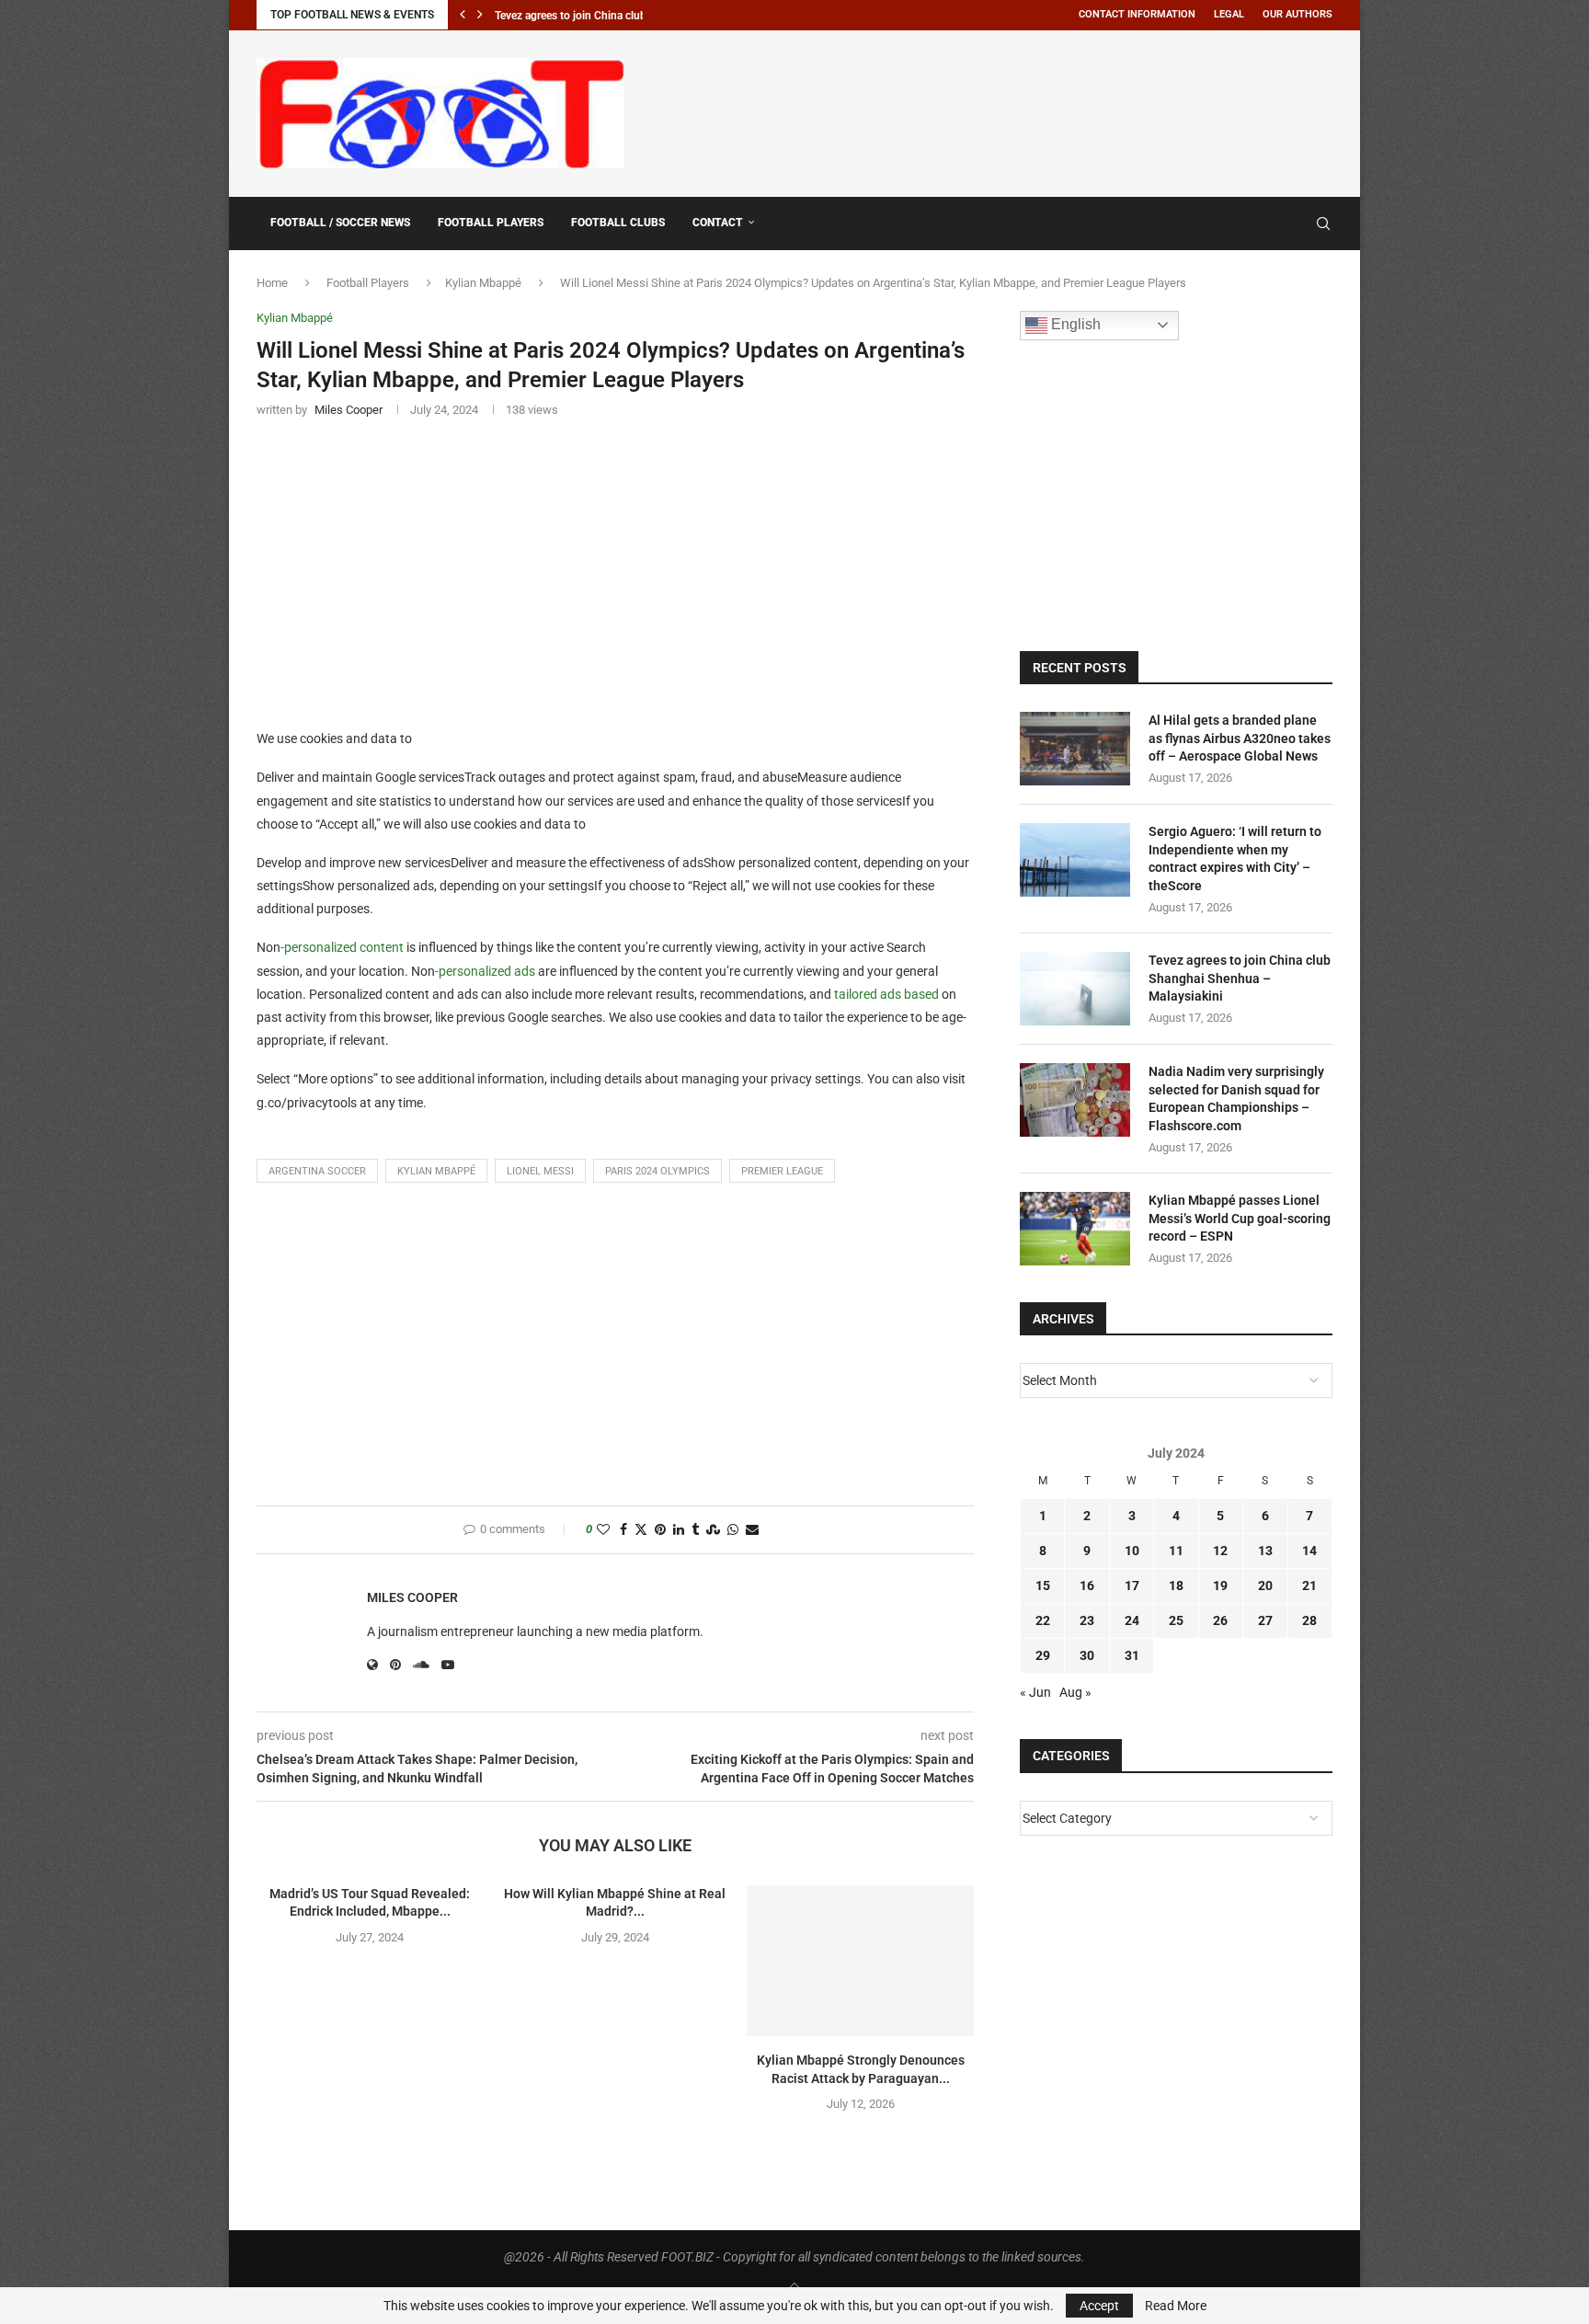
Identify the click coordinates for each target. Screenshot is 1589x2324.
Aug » (1075, 1692)
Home (272, 283)
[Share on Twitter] (641, 1530)
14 (1309, 1551)
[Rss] (1297, 223)
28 (1309, 1620)
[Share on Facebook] (623, 1530)
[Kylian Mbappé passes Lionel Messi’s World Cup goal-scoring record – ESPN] (1075, 1229)
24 (1132, 1620)
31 (1132, 1655)
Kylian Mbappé (483, 283)
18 (1176, 1586)
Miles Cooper (412, 1597)
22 (1043, 1620)
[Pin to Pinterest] (660, 1530)
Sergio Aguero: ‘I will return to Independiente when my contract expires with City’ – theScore (1235, 859)
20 (1265, 1586)
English (1074, 324)
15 (1043, 1586)
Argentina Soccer (317, 1171)
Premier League (782, 1171)
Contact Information (1137, 14)
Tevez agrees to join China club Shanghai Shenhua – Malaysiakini (1240, 978)
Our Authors (1297, 14)
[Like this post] (603, 1530)
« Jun (1035, 1692)
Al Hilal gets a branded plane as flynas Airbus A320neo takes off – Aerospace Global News (1240, 738)
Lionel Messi (540, 1171)
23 (1087, 1620)
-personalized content (342, 947)
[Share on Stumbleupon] (713, 1530)
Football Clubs (618, 223)
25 (1176, 1620)
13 (1265, 1551)
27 (1265, 1620)
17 (1132, 1586)
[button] (463, 15)
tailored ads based (886, 994)
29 (1043, 1655)
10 (1132, 1551)
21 (1309, 1586)
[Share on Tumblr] (695, 1530)
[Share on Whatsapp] (733, 1530)
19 (1220, 1586)
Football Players (491, 223)
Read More (1176, 2306)
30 (1087, 1655)
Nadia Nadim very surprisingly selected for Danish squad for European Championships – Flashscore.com (1236, 1099)
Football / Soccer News (340, 223)
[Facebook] (1279, 223)
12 (1220, 1551)
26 (1220, 1620)
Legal (1229, 14)
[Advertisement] (998, 110)
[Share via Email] (752, 1530)
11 (1176, 1551)
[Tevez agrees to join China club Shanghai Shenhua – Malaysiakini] (1075, 989)
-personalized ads (485, 971)
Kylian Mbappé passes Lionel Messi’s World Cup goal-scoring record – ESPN (1240, 1218)
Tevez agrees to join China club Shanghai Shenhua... (622, 16)
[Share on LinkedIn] (679, 1530)
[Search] (1323, 223)
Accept (1099, 2306)
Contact (718, 223)
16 (1087, 1586)
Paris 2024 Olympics (657, 1171)
